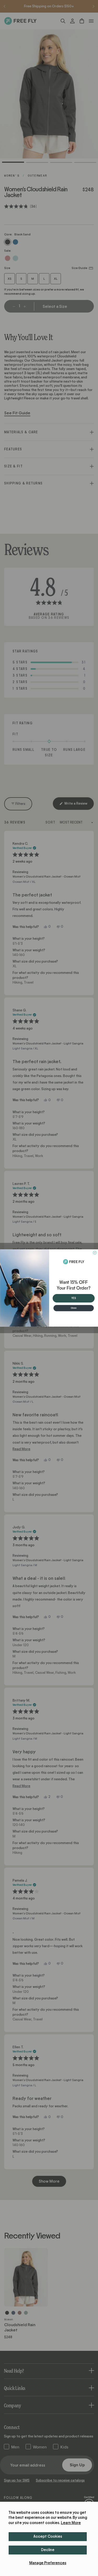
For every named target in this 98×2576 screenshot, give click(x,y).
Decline (48, 2550)
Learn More (71, 2523)
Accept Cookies (48, 2537)
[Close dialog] (95, 1253)
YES (74, 1298)
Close (74, 1308)
